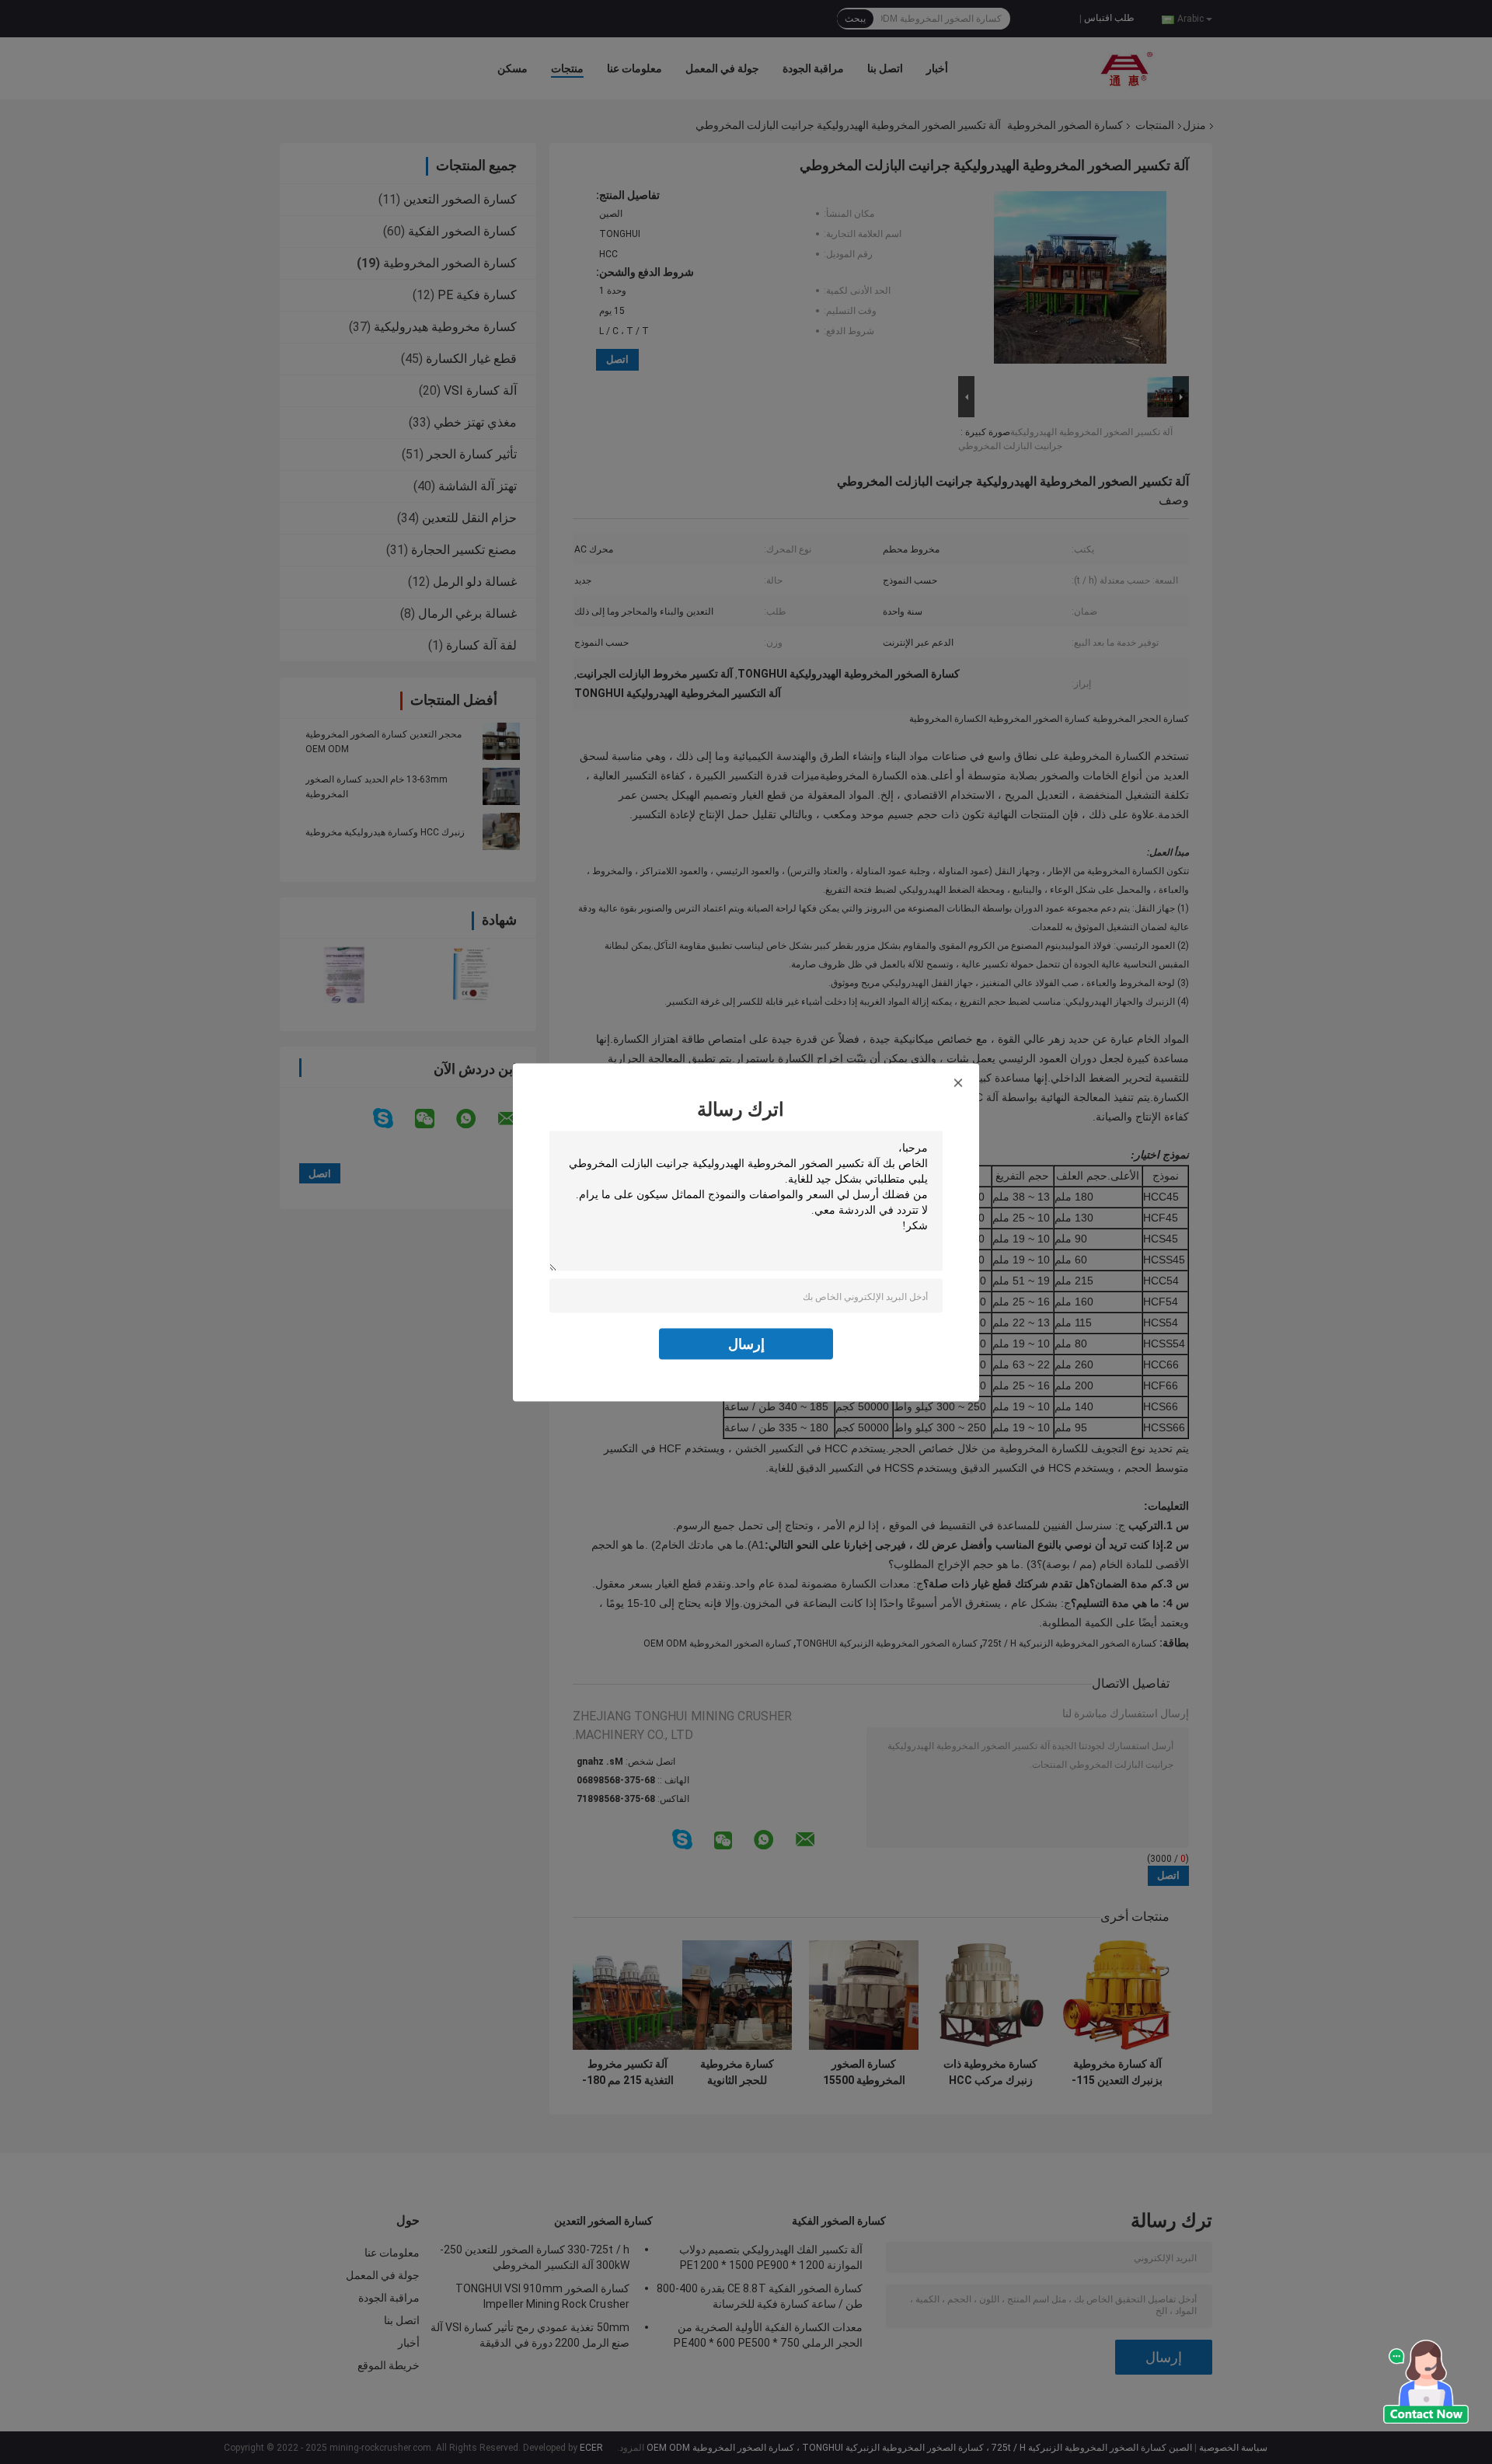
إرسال (746, 1343)
